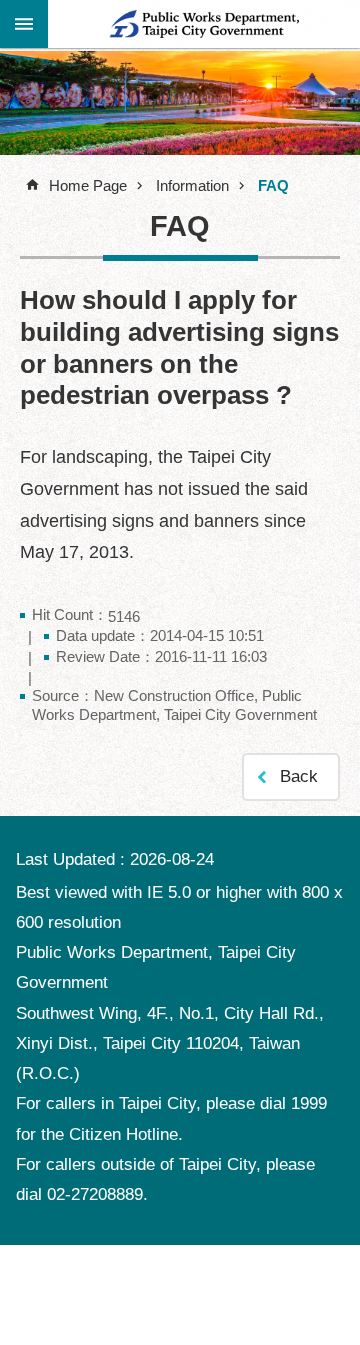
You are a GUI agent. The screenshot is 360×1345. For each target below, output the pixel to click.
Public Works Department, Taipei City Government (204, 24)
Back (299, 776)
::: (23, 23)
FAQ (273, 185)
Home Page (88, 185)
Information (192, 185)
